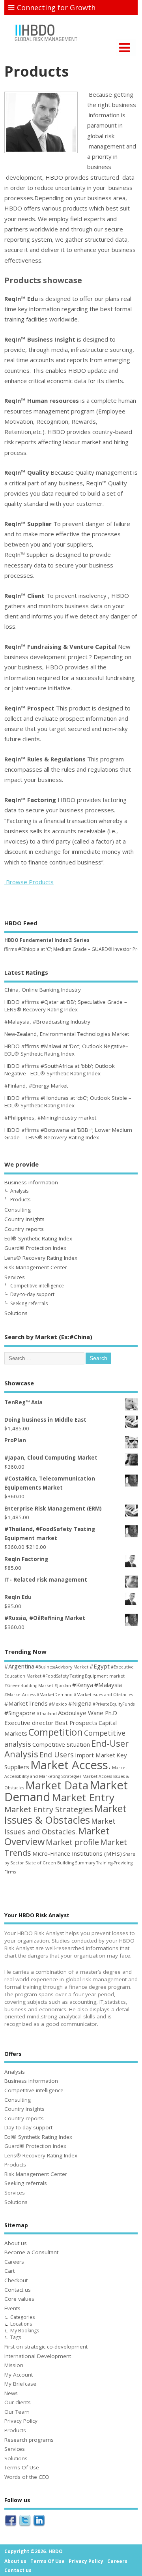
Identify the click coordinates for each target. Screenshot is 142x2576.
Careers (14, 2262)
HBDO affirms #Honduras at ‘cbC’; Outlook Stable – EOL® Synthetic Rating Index (68, 1102)
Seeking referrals (29, 1303)
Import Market (95, 1755)
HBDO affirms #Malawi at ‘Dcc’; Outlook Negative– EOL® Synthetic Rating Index (66, 1050)
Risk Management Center (36, 1267)
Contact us (18, 2290)
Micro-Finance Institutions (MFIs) (77, 1853)
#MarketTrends (26, 1703)
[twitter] (25, 2527)
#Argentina (19, 1666)
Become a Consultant (31, 2252)
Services (15, 1277)
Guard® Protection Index (35, 1248)
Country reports (24, 1229)
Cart (9, 2271)
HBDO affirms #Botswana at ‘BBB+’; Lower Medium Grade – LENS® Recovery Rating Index (68, 1134)
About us (16, 2243)
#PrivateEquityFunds (114, 1704)
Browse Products (29, 882)
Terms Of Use (22, 2467)
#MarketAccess (20, 1695)
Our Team (17, 2412)
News (11, 2393)
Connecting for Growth (56, 8)
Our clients (18, 2402)
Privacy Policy (21, 2421)
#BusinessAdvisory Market (62, 1667)
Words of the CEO (27, 2477)
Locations (21, 2324)
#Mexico (58, 1704)
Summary (85, 1863)
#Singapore (20, 1713)
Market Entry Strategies (49, 1809)
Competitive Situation (61, 1744)
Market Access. (71, 1765)
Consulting (18, 1210)
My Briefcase (20, 2384)
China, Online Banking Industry (43, 990)
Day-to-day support (32, 1294)
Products (20, 1200)
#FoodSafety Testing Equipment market (84, 1676)
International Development (38, 2356)
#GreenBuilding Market (29, 1685)
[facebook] (11, 2527)
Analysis (19, 1191)
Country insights (24, 1219)
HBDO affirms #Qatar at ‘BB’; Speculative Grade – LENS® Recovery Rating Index (66, 1006)
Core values (19, 2299)
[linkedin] (39, 2527)
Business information (31, 1182)
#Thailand (47, 1714)
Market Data (57, 1785)
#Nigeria (80, 1703)
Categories (22, 2317)
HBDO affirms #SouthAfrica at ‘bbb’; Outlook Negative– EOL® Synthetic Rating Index (60, 1070)
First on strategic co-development (46, 2347)
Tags (16, 2337)
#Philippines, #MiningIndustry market (50, 1118)
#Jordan (63, 1685)
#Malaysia (108, 1685)
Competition (56, 1732)
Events (12, 2308)
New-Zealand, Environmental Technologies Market (67, 1034)
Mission (14, 2365)
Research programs (29, 2440)
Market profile (72, 1842)
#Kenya (83, 1685)
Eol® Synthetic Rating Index (38, 1238)
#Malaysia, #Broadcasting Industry (47, 1022)
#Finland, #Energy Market (36, 1086)
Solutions (16, 1313)
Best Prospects (76, 1723)
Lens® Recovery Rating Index (41, 1258)
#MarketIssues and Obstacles (103, 1695)
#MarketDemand (55, 1695)
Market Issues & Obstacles (65, 1814)
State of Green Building (50, 1863)
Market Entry (83, 1797)
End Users (57, 1755)
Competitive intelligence (37, 1286)
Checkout (16, 2280)
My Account (19, 2375)
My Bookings (25, 2331)
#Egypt (100, 1666)
